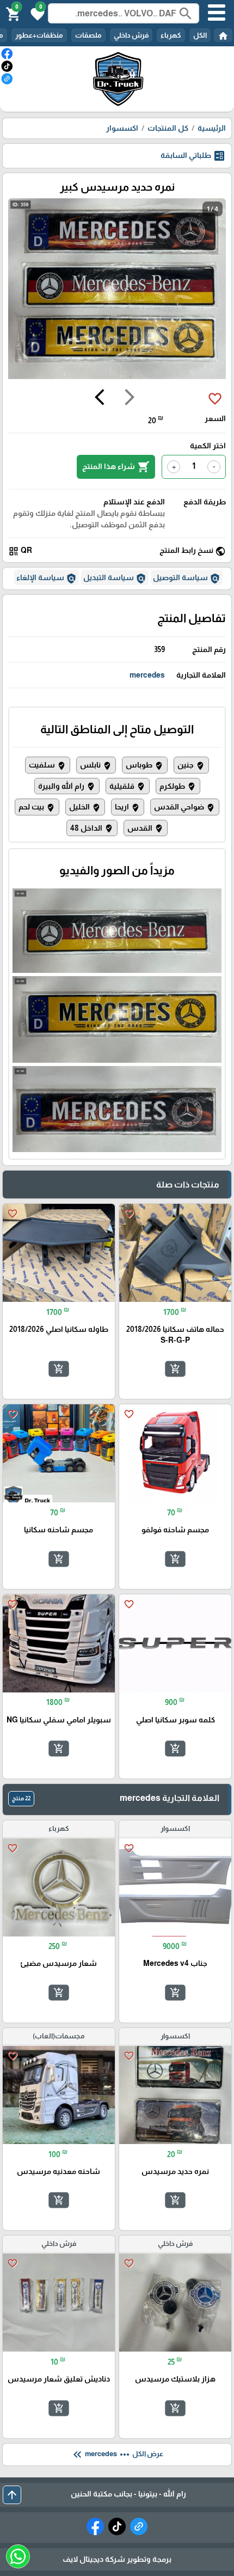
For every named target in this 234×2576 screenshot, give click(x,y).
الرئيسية (212, 128)
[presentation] (130, 399)
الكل (200, 35)
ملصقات (88, 35)
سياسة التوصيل (187, 578)
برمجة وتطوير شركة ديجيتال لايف (117, 2559)
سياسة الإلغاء (47, 578)
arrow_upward (12, 2495)
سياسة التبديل (115, 578)
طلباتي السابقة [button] (193, 156)
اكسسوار (122, 128)
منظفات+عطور (39, 35)
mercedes (147, 675)
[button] (36, 13)
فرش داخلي (131, 35)
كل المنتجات (168, 128)
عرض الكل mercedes (117, 2455)
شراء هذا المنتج (116, 467)
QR (20, 551)
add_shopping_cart (175, 1369)
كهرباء (171, 35)
